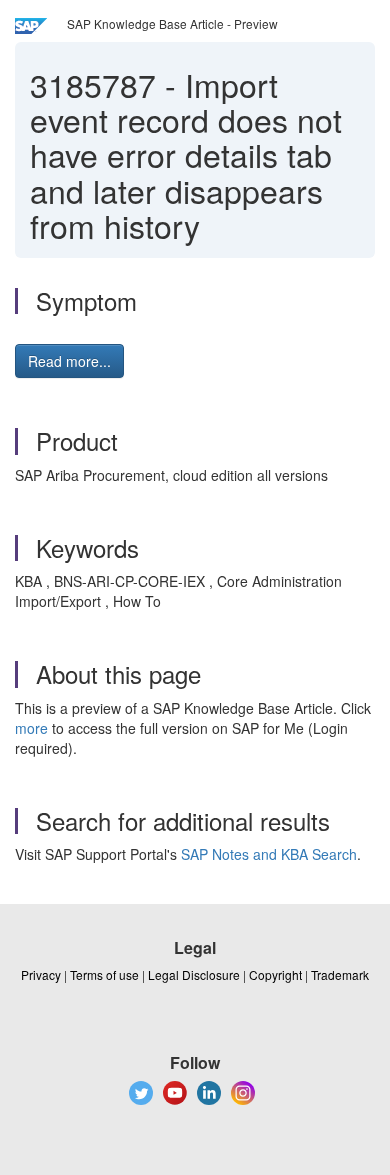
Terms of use (104, 974)
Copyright (275, 974)
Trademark (340, 974)
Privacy (41, 974)
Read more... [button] (69, 361)
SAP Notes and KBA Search (269, 854)
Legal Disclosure (194, 974)
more (31, 728)
